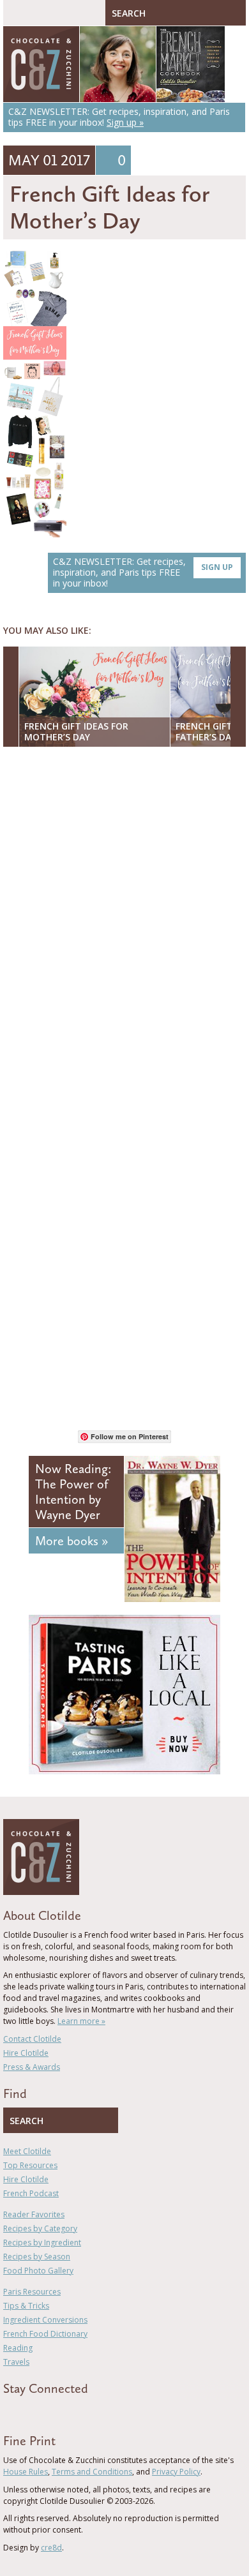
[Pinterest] (43, 2411)
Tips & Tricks (26, 2306)
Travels (16, 2362)
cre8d (51, 2548)
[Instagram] (62, 2411)
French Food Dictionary (45, 2334)
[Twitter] (25, 2411)
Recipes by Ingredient (42, 2243)
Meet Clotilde (27, 2151)
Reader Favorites (34, 2214)
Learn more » (81, 2021)
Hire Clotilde (26, 2053)
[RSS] (80, 2411)
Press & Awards (32, 2067)
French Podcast (31, 2193)
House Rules (26, 2472)
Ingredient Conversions (45, 2320)
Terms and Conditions (92, 2472)
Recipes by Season (37, 2257)
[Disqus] (124, 922)
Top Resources (30, 2165)
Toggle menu (16, 13)
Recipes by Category (40, 2228)
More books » (72, 1541)
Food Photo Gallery (38, 2271)
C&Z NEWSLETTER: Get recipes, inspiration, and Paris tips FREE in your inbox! (143, 572)
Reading (18, 2348)
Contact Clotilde (32, 2039)
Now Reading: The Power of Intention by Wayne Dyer (73, 1492)
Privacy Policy (176, 2472)
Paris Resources (32, 2292)
